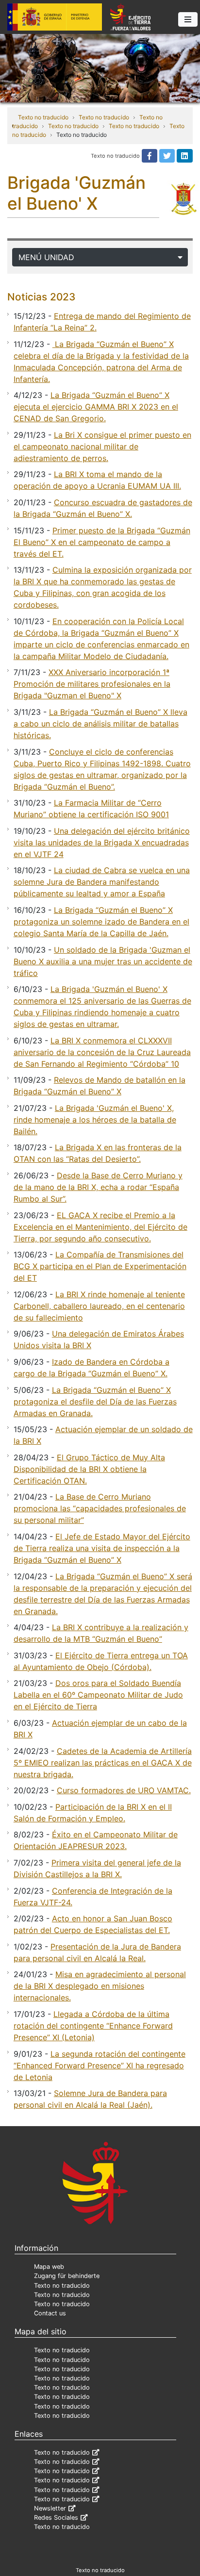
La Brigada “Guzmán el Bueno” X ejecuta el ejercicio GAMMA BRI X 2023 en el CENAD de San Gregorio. (96, 407)
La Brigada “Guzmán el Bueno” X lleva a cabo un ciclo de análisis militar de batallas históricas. (100, 724)
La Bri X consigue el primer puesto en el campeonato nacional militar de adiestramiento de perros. (102, 446)
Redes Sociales (56, 2518)
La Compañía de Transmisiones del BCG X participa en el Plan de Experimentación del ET (100, 1266)
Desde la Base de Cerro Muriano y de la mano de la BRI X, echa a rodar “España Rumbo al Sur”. (98, 1187)
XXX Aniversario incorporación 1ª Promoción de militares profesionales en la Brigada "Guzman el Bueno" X (92, 684)
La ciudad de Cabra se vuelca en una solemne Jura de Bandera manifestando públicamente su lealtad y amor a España (102, 882)
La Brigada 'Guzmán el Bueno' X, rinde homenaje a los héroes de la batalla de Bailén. (95, 1120)
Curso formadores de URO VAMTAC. (124, 1790)
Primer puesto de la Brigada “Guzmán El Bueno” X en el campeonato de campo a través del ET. (102, 542)
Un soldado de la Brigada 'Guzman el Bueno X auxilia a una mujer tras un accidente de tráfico (103, 961)
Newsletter (50, 2508)
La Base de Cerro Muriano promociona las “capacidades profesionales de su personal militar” (100, 1508)
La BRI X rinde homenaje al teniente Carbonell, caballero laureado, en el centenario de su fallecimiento (99, 1306)
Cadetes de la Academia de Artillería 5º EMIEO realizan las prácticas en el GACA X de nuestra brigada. (103, 1763)
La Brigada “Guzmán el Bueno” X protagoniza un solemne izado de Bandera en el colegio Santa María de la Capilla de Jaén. (101, 922)
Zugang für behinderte (67, 2276)
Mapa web (49, 2267)
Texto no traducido (43, 117)
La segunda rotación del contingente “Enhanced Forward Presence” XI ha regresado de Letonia (100, 2065)
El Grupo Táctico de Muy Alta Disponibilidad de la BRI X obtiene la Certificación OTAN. (89, 1469)
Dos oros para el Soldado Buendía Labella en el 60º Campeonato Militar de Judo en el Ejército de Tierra (98, 1695)
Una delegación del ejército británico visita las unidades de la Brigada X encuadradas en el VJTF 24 (102, 842)
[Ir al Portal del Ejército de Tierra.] (100, 67)
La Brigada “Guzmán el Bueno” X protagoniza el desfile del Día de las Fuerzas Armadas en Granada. (95, 1402)
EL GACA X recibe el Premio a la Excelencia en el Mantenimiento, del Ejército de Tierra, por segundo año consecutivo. (100, 1227)
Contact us (50, 2313)
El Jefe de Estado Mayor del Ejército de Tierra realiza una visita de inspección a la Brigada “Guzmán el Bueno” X (102, 1548)
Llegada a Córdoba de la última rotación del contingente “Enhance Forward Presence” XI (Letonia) (93, 2026)
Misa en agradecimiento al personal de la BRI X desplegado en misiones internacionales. (100, 1986)
